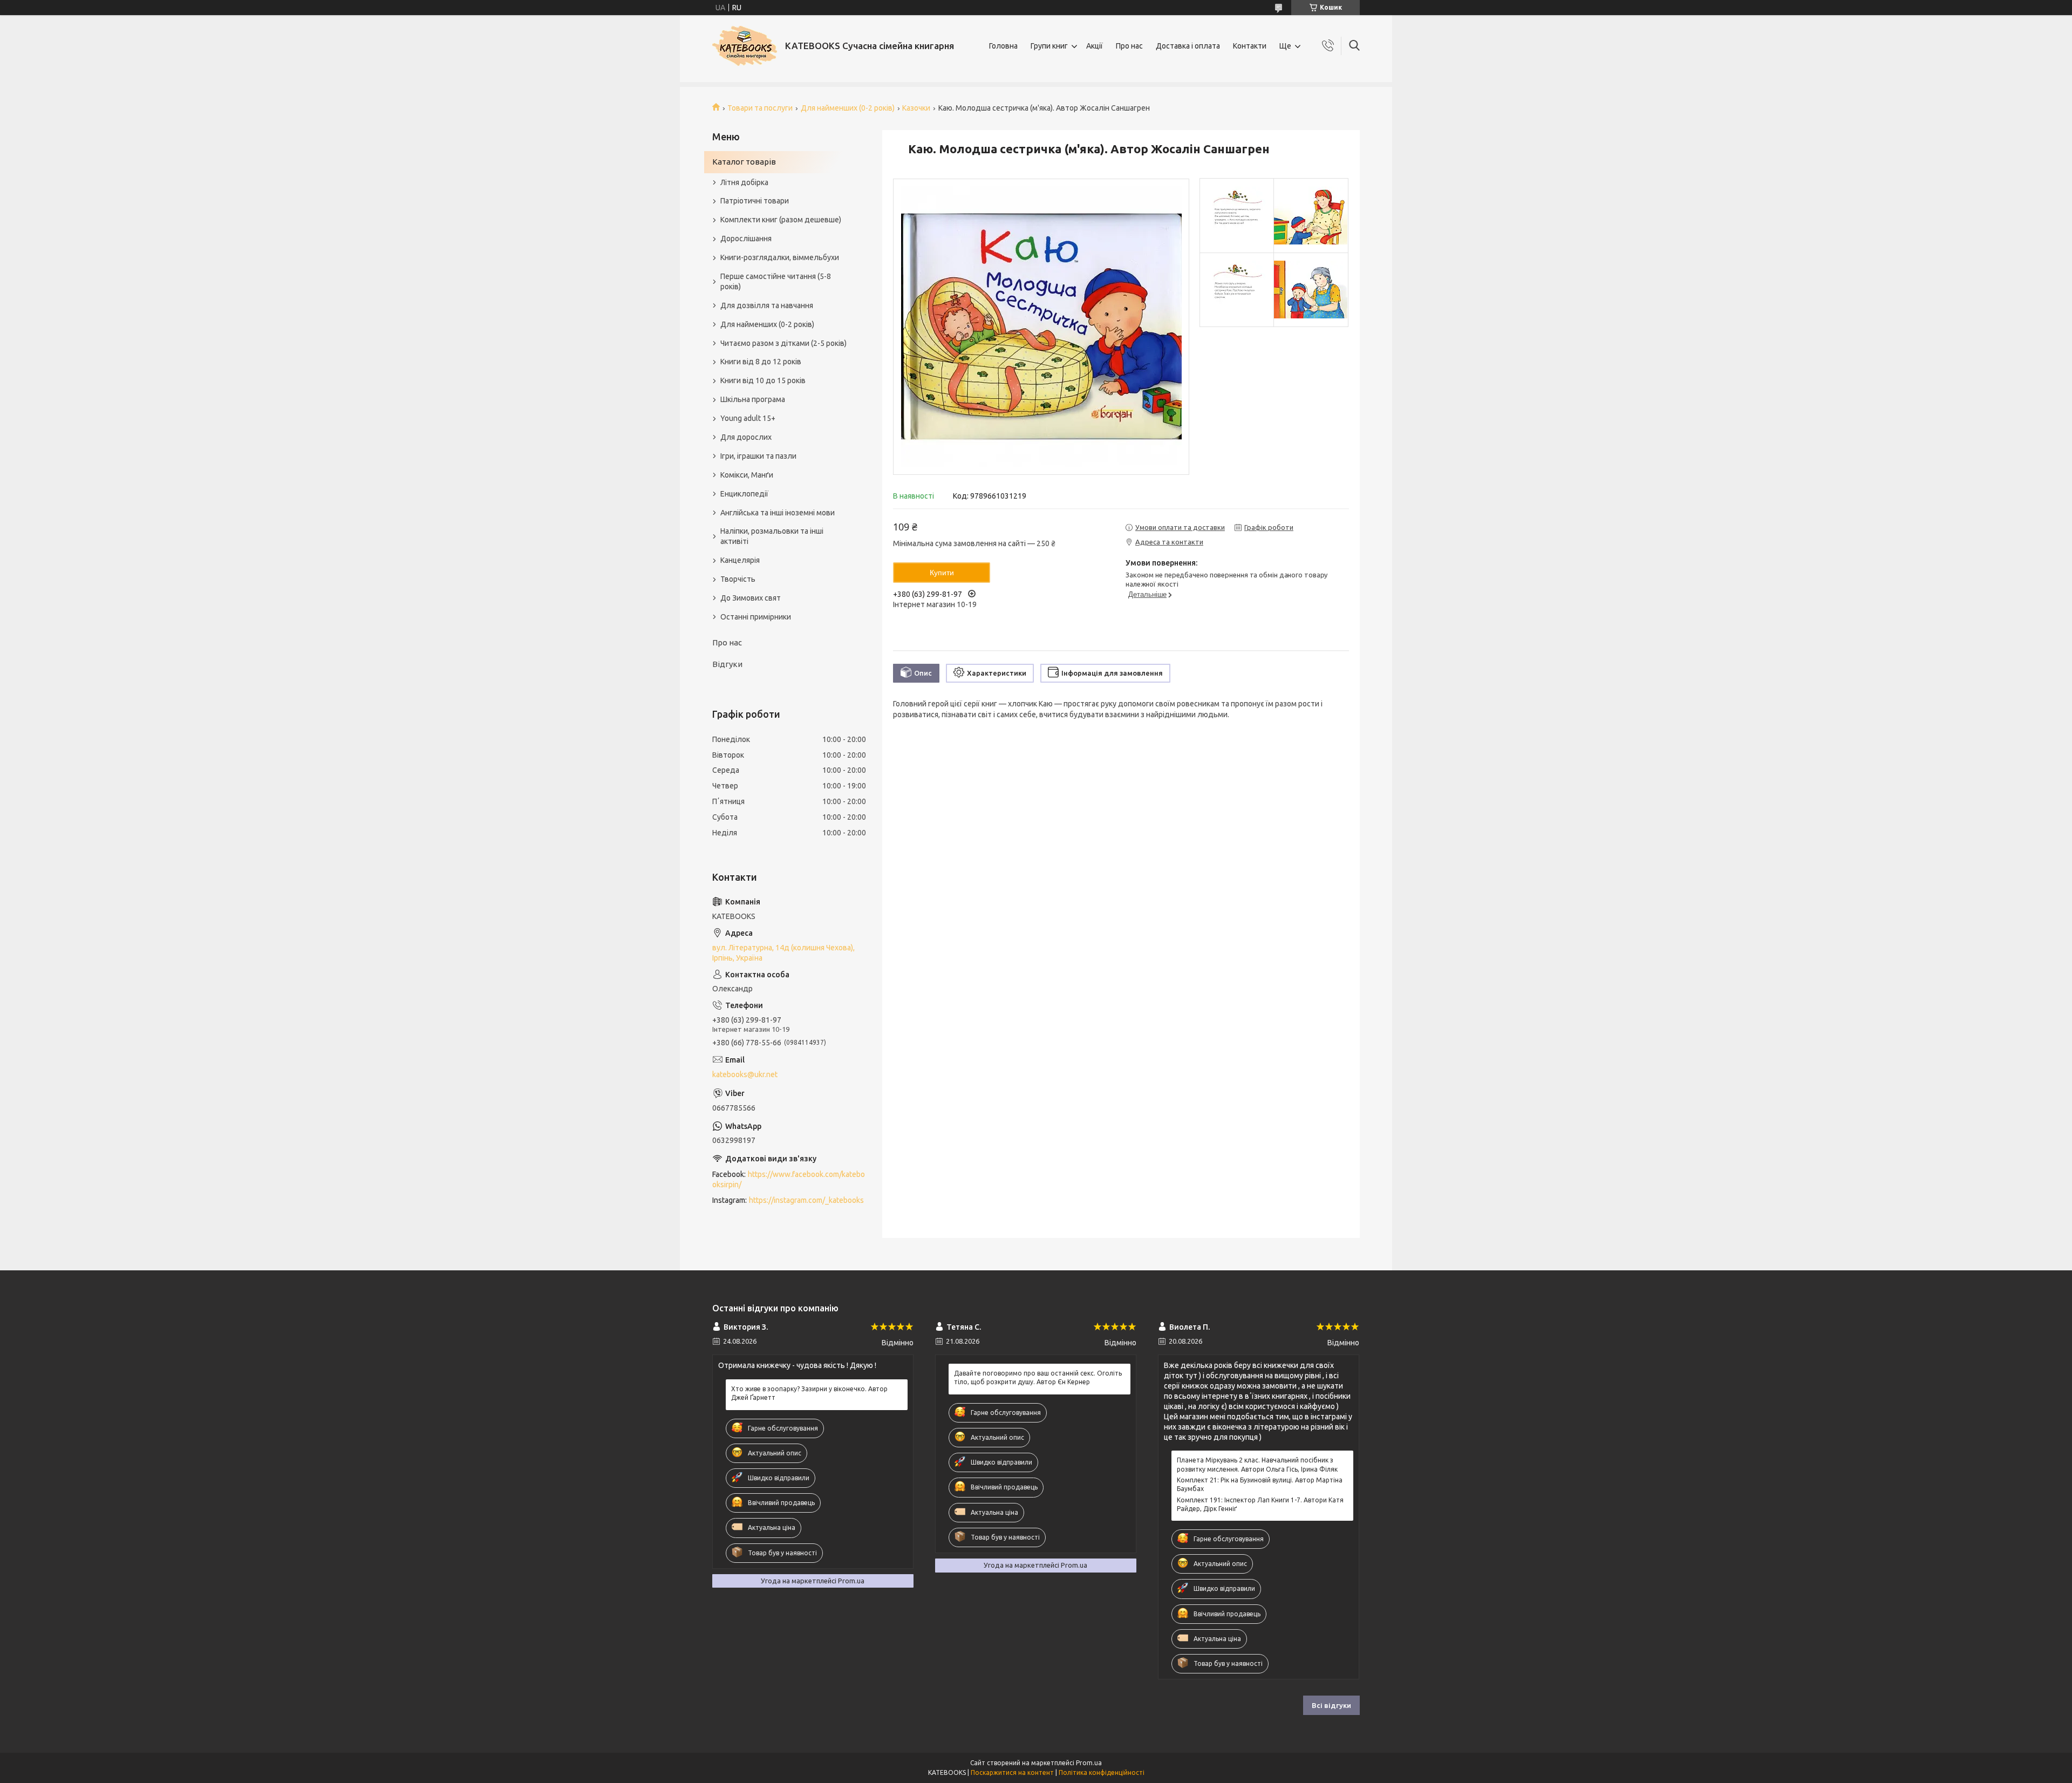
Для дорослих (746, 437)
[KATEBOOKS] (745, 46)
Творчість (738, 579)
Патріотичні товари (755, 201)
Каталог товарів (744, 162)
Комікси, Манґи (747, 475)
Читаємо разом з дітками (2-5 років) (783, 343)
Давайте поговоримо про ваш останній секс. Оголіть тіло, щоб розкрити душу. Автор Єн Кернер (1038, 1377)
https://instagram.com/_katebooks (806, 1200)
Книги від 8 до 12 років (761, 362)
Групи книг (1049, 46)
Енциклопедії (744, 494)
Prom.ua (1089, 1763)
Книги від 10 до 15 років (763, 380)
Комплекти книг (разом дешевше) (781, 220)
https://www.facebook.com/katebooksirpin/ (789, 1179)
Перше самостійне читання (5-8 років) (776, 281)
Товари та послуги (760, 108)
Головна (1003, 46)
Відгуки (727, 664)
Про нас (1129, 46)
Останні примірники (756, 617)
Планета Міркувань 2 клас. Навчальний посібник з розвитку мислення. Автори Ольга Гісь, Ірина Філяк (1257, 1464)
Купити (942, 573)
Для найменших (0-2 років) (848, 108)
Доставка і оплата (1188, 46)
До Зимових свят (751, 598)
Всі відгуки (1331, 1705)
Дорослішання (746, 239)
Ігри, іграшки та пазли (758, 456)
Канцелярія (740, 560)
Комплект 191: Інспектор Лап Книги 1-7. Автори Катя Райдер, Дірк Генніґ (1260, 1504)
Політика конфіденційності (1102, 1772)
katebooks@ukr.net (745, 1074)
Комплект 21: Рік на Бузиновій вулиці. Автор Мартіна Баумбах (1260, 1484)
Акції (1095, 46)
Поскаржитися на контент (1012, 1772)
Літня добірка (744, 182)
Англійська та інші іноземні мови (778, 513)
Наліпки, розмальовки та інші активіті (772, 536)
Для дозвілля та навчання (767, 305)
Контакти (1250, 46)
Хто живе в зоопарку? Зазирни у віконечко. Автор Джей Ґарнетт (809, 1393)
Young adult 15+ (748, 418)
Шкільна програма (753, 399)
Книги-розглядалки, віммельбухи (780, 257)
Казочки (916, 108)
